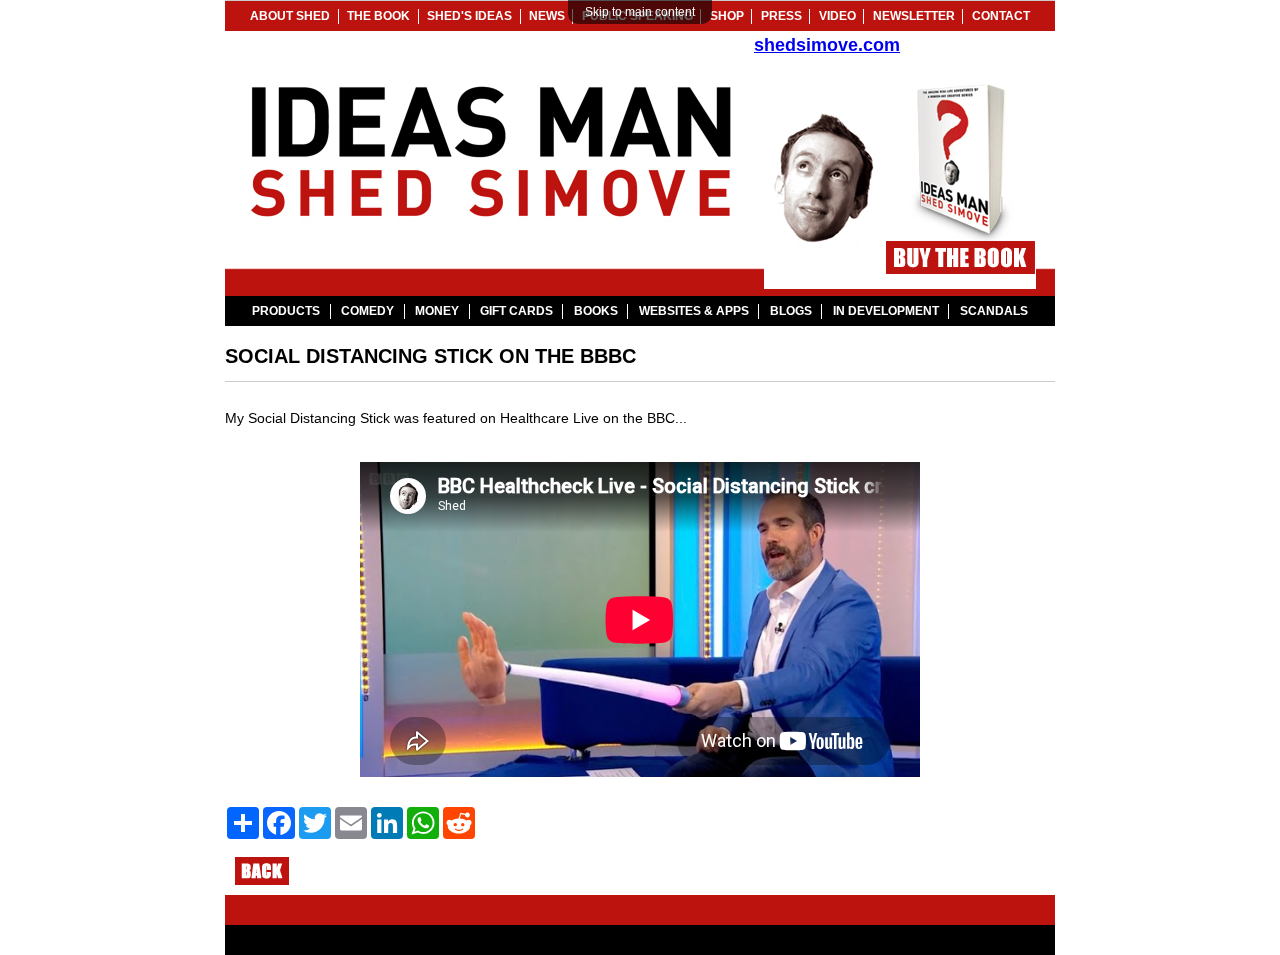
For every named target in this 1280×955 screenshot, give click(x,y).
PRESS (781, 16)
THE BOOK (378, 16)
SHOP (727, 16)
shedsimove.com (827, 44)
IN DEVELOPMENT (886, 311)
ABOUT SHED (290, 16)
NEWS (547, 16)
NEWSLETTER (914, 16)
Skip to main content (640, 12)
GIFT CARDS (516, 311)
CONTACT (1001, 16)
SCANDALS (994, 311)
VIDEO (837, 16)
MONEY (437, 311)
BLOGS (791, 311)
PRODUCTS (286, 311)
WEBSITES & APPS (694, 311)
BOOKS (596, 311)
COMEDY (367, 311)
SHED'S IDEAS (469, 16)
